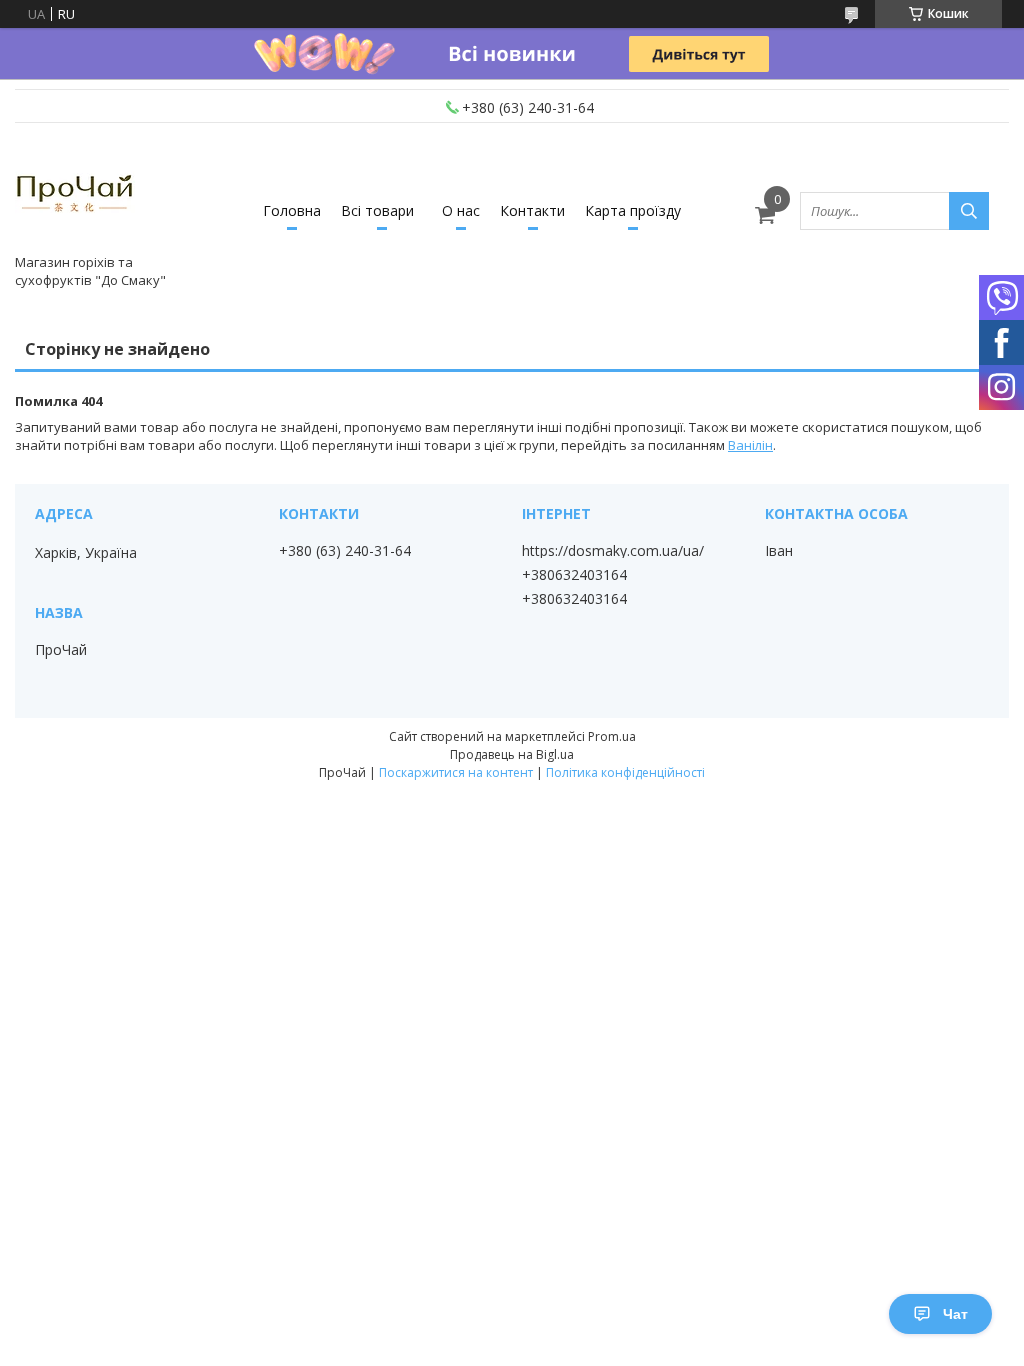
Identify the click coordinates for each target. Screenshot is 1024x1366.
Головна (292, 210)
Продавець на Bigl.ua (512, 754)
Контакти (532, 210)
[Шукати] (969, 211)
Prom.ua (612, 736)
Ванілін (750, 445)
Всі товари (377, 210)
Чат (955, 1314)
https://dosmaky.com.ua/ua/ (613, 551)
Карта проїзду (633, 210)
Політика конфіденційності (625, 772)
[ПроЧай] (75, 193)
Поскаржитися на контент (456, 772)
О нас (461, 210)
